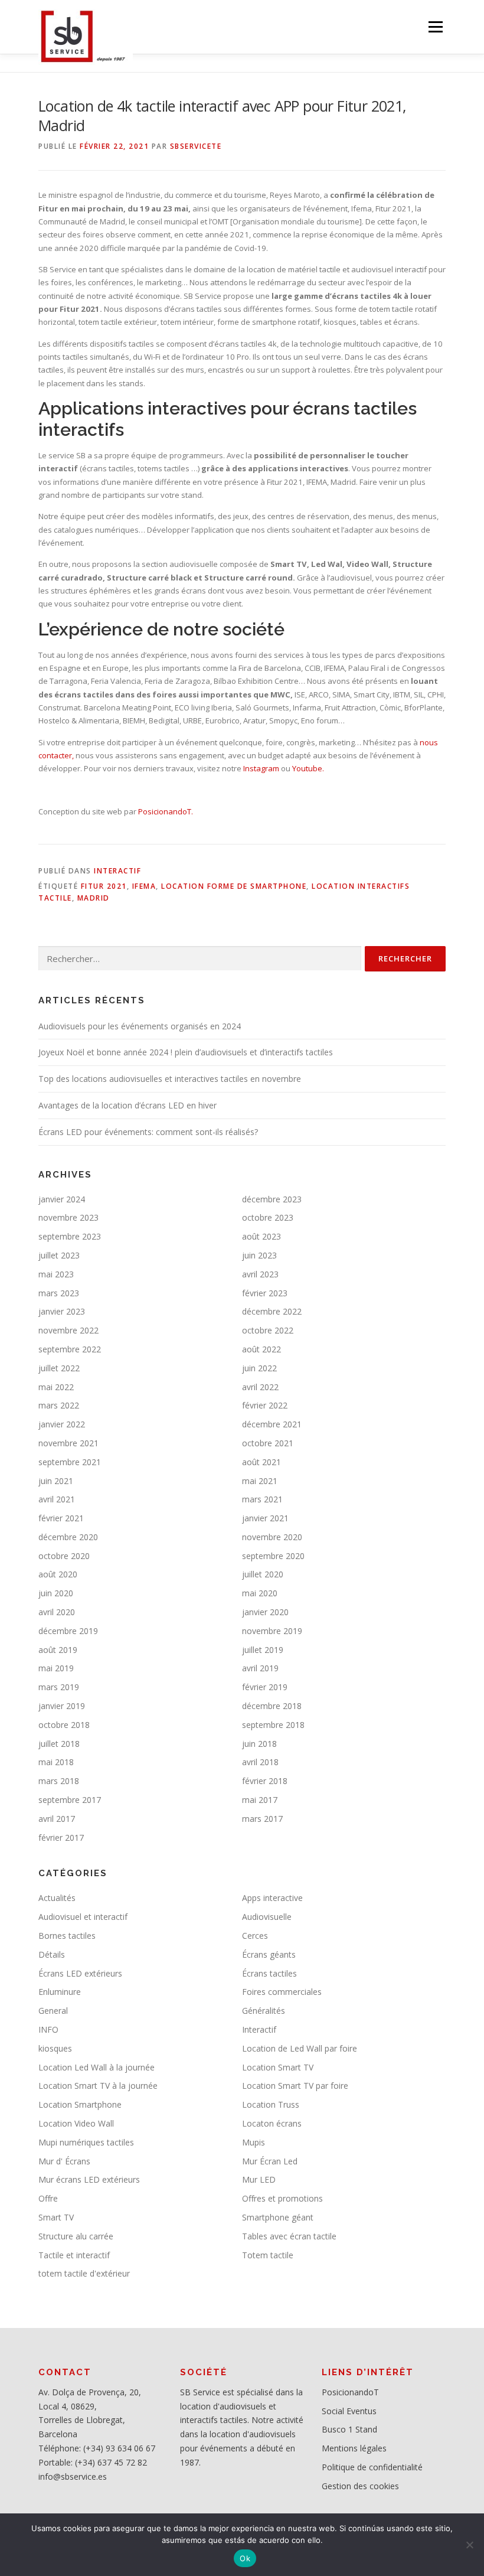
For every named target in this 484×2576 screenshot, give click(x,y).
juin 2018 (259, 1744)
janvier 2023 (62, 1311)
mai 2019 (56, 1668)
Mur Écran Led (270, 2161)
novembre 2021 (68, 1443)
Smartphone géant (278, 2217)
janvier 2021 (265, 1518)
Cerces (255, 1936)
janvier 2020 (265, 1612)
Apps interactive (272, 1898)
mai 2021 (260, 1481)
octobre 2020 (64, 1556)
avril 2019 (260, 1668)
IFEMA (144, 886)
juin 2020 (56, 1593)
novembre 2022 (68, 1330)
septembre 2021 (70, 1462)
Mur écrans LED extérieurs (89, 2179)
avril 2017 (57, 1819)
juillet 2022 (59, 1368)
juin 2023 (259, 1255)
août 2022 (261, 1349)
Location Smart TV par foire (295, 2086)
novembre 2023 (68, 1217)
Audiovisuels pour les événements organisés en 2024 (140, 1026)
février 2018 (265, 1781)
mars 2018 (59, 1781)
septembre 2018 (273, 1725)
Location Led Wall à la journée (97, 2067)
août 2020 (58, 1574)
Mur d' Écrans (64, 2161)
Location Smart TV (278, 2067)
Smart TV (56, 2217)
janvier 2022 (62, 1424)
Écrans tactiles (269, 1973)
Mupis (254, 2142)
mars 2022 (59, 1405)
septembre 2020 (273, 1556)
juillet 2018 (59, 1744)
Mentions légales (354, 2448)
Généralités (264, 2011)
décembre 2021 (272, 1424)
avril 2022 (260, 1387)
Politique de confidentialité (372, 2467)
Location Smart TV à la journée (98, 2086)
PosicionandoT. (166, 811)
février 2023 (265, 1293)
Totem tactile (268, 2255)
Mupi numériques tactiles (86, 2142)
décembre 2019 (68, 1631)
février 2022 (265, 1405)
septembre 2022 (70, 1349)
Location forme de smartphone (234, 886)
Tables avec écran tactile (289, 2236)
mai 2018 (56, 1762)
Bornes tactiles (67, 1936)
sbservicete (196, 146)
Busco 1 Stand (349, 2429)
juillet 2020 (263, 1574)
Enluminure (60, 1992)
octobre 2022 (268, 1330)
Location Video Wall (76, 2123)
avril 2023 (260, 1274)
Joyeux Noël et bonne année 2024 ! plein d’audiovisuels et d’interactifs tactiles (186, 1052)
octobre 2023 (268, 1217)
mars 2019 (59, 1687)
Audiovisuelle (267, 1917)
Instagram (261, 768)
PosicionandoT (350, 2392)
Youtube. (307, 768)
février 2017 (61, 1838)
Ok (245, 2558)
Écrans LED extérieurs (80, 1973)
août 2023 (261, 1236)
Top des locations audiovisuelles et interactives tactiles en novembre (170, 1079)
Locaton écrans (272, 2123)
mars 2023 (59, 1293)
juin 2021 (56, 1481)
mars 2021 (262, 1499)
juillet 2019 (263, 1650)
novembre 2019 (272, 1631)
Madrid (94, 898)
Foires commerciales (282, 1992)
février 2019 (265, 1687)
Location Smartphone (80, 2104)
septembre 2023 (70, 1236)
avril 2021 (57, 1499)
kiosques (55, 2048)
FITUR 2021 (104, 886)
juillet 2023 (59, 1255)
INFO (48, 2029)
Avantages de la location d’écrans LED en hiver (127, 1105)
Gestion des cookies (360, 2486)
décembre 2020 (68, 1537)
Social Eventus (349, 2411)
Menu (435, 27)
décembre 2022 (272, 1311)
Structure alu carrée (76, 2236)
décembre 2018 (272, 1706)
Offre (48, 2198)
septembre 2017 (70, 1800)
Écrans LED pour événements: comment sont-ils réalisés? (148, 1132)
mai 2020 (260, 1593)
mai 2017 (260, 1800)
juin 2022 (259, 1368)
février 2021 (61, 1518)
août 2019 (58, 1650)
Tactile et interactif (74, 2255)
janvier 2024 (62, 1199)
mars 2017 (262, 1819)
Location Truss (271, 2104)
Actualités (57, 1898)
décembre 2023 (272, 1199)
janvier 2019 (62, 1706)
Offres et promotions (282, 2198)
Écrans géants (269, 1954)
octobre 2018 (64, 1725)
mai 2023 (56, 1274)
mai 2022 (56, 1387)
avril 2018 (260, 1762)
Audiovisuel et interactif (83, 1917)
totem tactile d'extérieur (84, 2273)
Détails (52, 1954)
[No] (469, 2545)
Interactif (117, 871)
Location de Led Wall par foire (300, 2048)
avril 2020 (57, 1612)
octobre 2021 (268, 1443)
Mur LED (259, 2179)
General (53, 2011)
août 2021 (261, 1462)
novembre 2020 (272, 1537)
